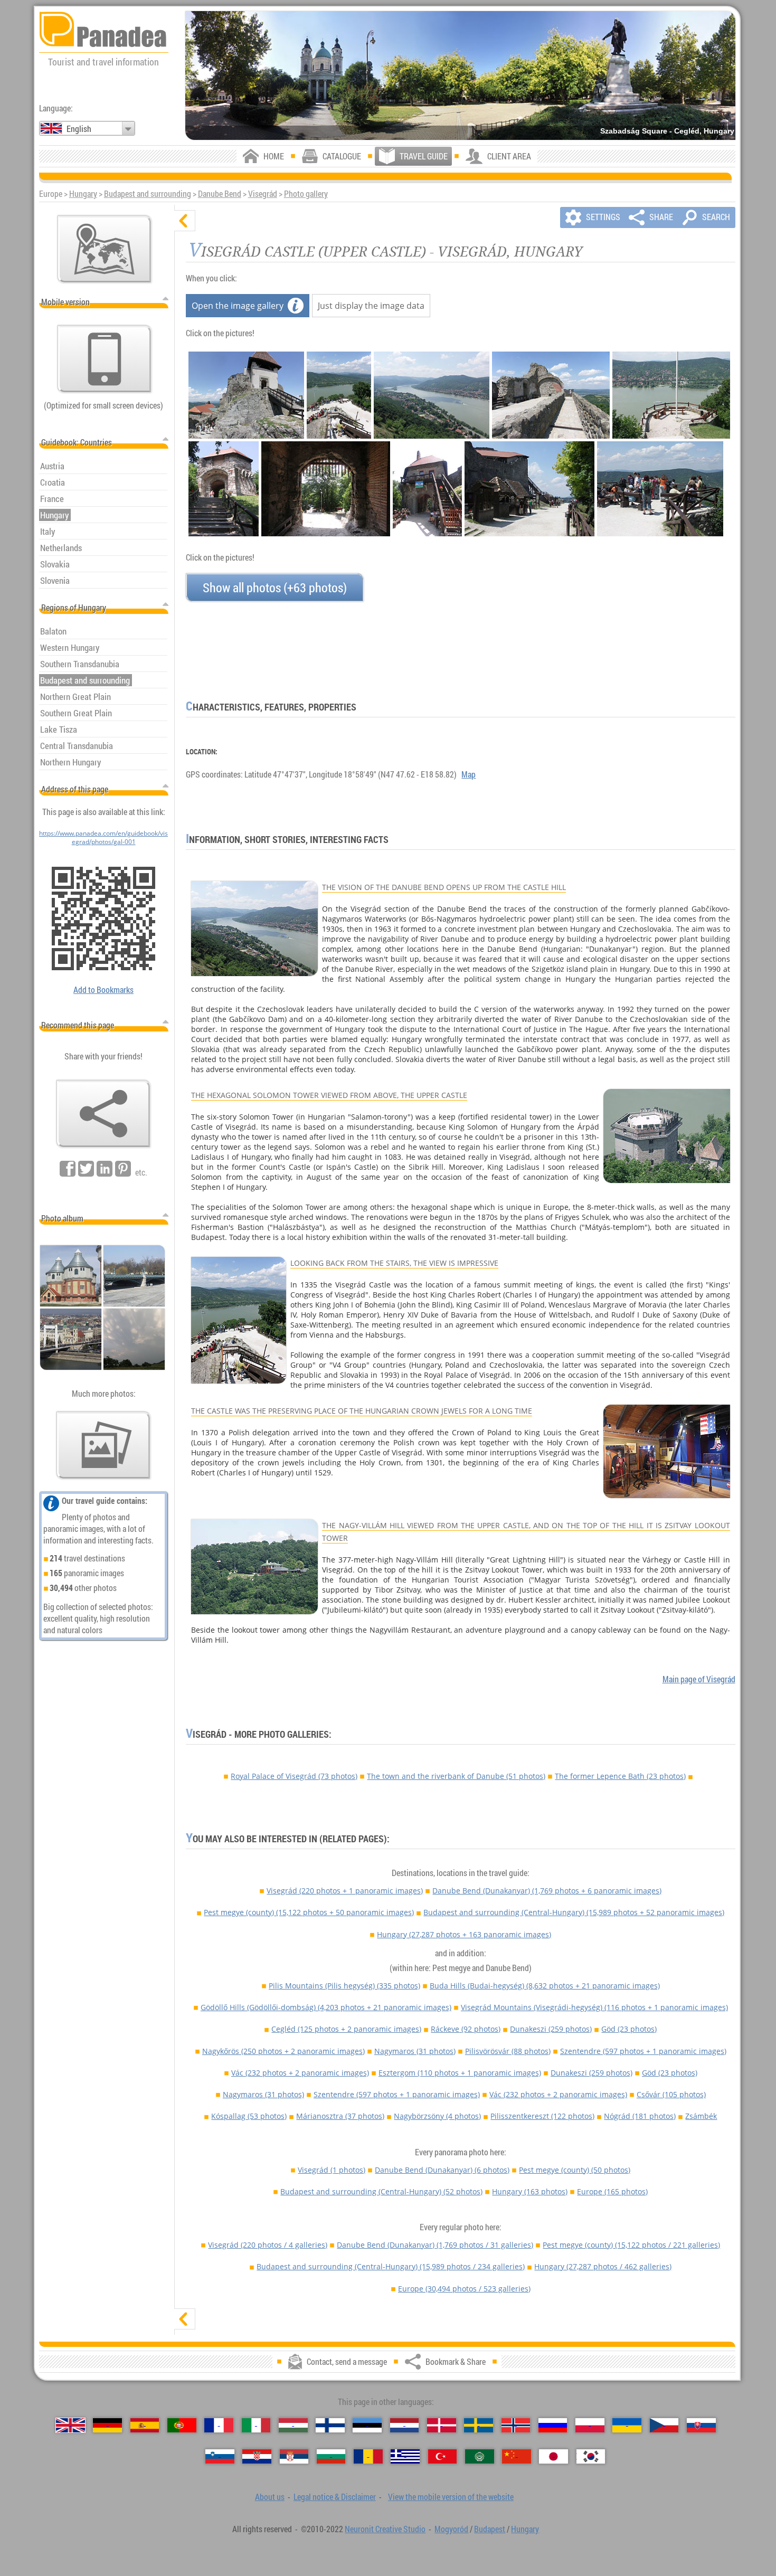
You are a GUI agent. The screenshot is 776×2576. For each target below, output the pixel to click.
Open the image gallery (238, 306)
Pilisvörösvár (508, 2051)
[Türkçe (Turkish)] (443, 2456)
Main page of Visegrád (699, 1679)
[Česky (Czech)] (664, 2425)
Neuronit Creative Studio (385, 2529)
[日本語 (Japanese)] (553, 2456)
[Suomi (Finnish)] (330, 2425)
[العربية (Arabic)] (480, 2456)
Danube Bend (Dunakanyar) (547, 1891)
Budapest (490, 2529)
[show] (185, 2319)
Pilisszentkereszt (542, 2116)
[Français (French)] (219, 2425)
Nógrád (640, 2116)
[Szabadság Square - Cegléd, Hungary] (460, 75)
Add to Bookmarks (103, 990)
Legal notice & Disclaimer (335, 2497)
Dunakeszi (551, 2029)
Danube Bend (220, 194)
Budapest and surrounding (148, 194)
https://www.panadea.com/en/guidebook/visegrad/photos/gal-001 (103, 837)
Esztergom (460, 2073)
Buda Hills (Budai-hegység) (545, 1986)
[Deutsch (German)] (107, 2425)
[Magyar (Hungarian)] (293, 2425)
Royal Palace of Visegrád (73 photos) (294, 1776)
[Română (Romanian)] (368, 2456)
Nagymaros (415, 2051)
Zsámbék (701, 2116)
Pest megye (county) (309, 1912)
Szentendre (643, 2051)
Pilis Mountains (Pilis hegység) (344, 1986)
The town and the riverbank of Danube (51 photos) (456, 1776)
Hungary (83, 194)
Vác (300, 2073)
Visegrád (263, 194)
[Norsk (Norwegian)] (516, 2425)
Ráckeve (466, 2029)
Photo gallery (306, 194)
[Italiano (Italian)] (256, 2425)
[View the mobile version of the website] (105, 359)
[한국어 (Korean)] (591, 2456)
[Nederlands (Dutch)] (405, 2425)
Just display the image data (371, 306)
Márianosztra (340, 2116)
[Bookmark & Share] (103, 1114)
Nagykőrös (283, 2051)
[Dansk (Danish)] (442, 2425)
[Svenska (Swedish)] (479, 2425)
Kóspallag (249, 2116)
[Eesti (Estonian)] (367, 2425)
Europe (612, 2191)
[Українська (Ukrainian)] (627, 2425)
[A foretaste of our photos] (103, 1445)
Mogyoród (451, 2529)
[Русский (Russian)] (553, 2425)
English (79, 129)
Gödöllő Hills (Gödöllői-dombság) (326, 2007)
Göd (629, 2029)
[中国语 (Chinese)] (517, 2456)
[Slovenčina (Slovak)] (701, 2425)
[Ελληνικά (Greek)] (405, 2456)
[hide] (185, 221)
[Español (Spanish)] (145, 2425)
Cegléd (346, 2029)
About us (270, 2497)
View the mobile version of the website (451, 2497)
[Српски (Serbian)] (294, 2456)
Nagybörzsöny (437, 2116)
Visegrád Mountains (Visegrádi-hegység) (594, 2007)
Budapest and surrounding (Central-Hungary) (574, 1912)
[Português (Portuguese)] (182, 2425)
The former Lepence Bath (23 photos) (620, 1776)
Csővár (671, 2094)
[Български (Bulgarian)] (331, 2456)
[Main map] (105, 249)
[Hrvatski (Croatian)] (257, 2456)
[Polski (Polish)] (590, 2425)
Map (469, 774)
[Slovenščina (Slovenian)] (220, 2456)
